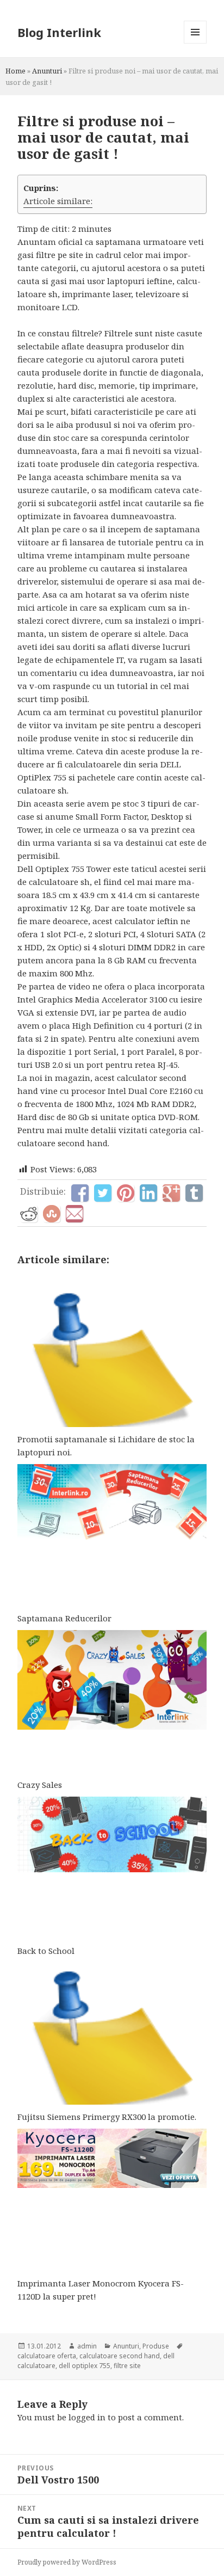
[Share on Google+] (171, 1193)
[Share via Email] (74, 1214)
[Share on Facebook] (80, 1193)
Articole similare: (58, 201)
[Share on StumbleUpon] (52, 1214)
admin (87, 2346)
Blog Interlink (59, 32)
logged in (87, 2417)
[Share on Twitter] (103, 1193)
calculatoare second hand (120, 2356)
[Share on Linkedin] (148, 1193)
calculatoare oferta (47, 2356)
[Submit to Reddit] (29, 1214)
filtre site (127, 2366)
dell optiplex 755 (85, 2366)
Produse (156, 2346)
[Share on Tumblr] (194, 1193)
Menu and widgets (195, 43)
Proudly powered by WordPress (67, 2562)
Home (15, 71)
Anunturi (47, 71)
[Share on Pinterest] (126, 1193)
